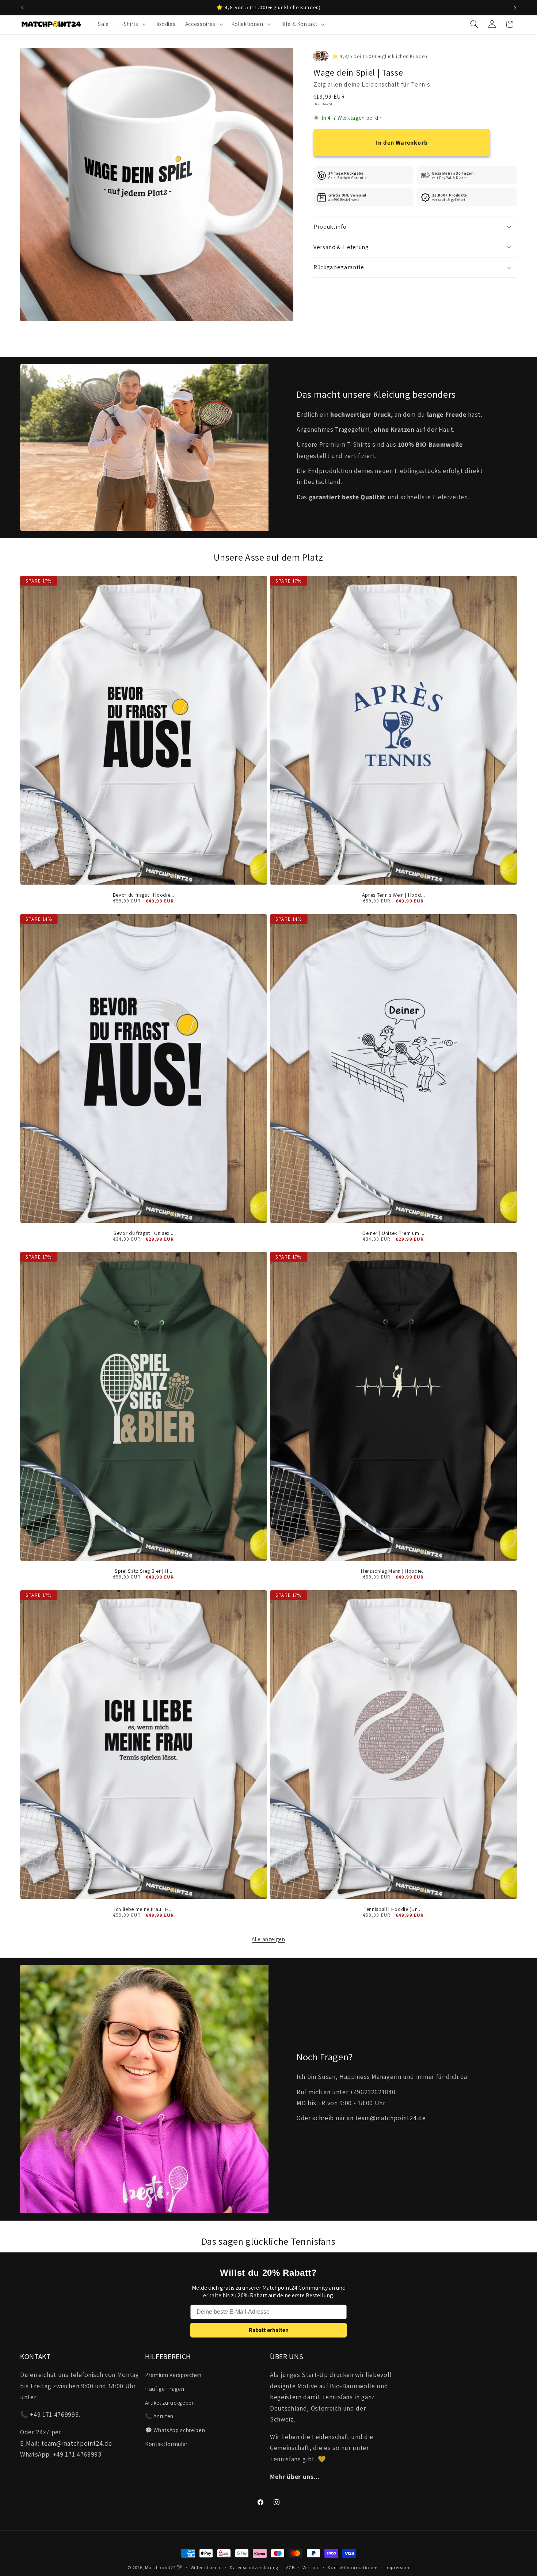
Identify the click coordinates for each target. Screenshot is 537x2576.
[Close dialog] (403, 1216)
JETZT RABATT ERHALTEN (340, 1323)
